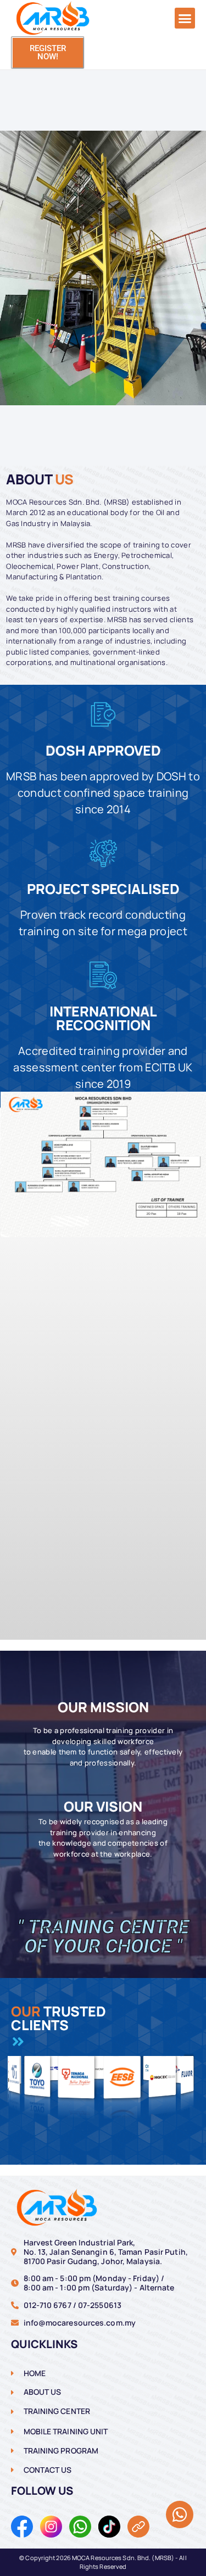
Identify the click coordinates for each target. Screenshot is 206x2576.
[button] (185, 18)
